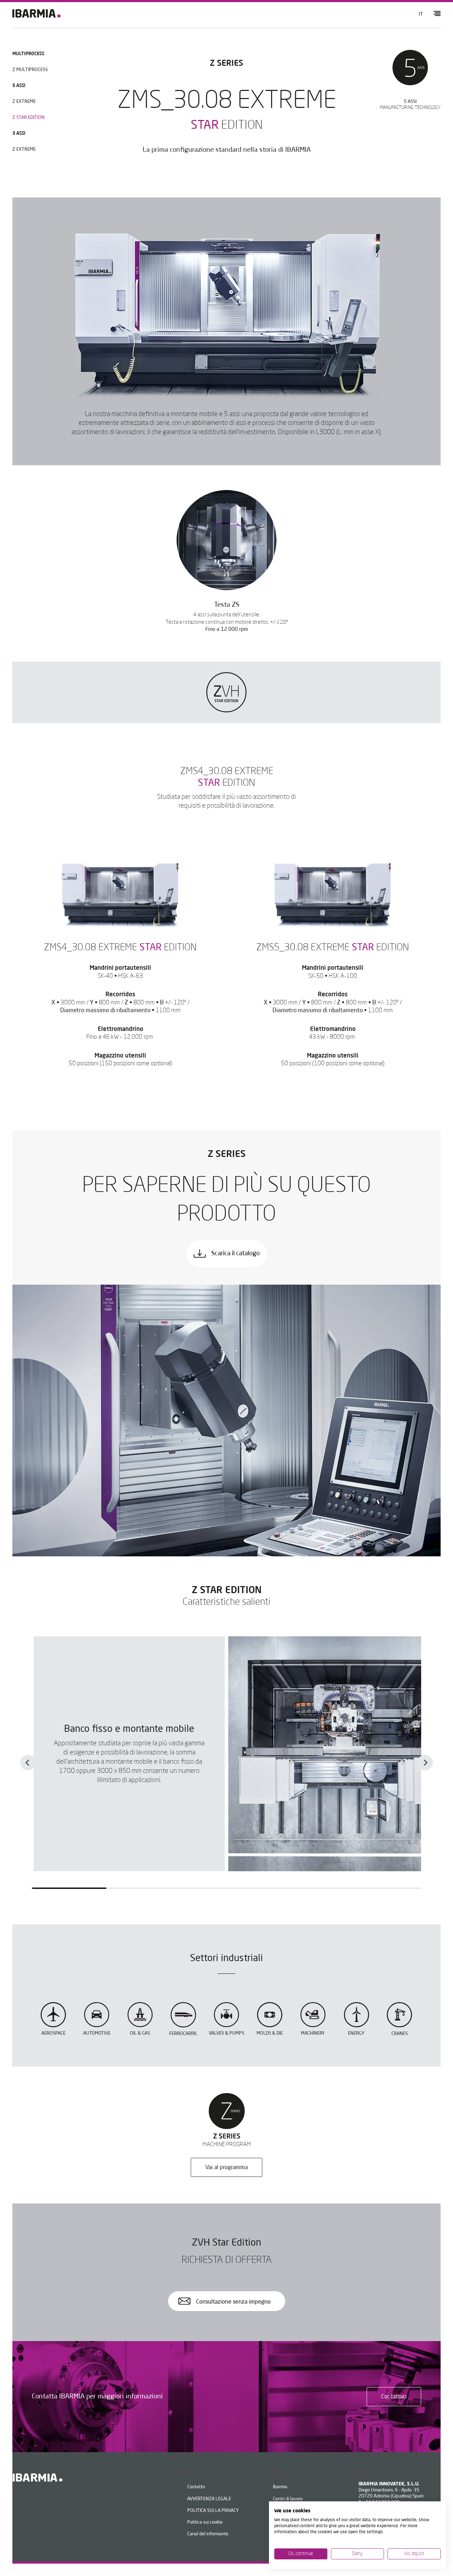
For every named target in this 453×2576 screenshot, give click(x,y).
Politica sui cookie (205, 2522)
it (421, 14)
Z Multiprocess (30, 70)
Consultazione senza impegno (233, 2302)
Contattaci (394, 2397)
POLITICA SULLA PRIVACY (213, 2511)
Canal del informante (208, 2534)
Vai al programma (226, 2168)
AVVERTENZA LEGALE (209, 2499)
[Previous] (28, 1763)
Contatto (196, 2487)
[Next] (425, 1763)
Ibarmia (280, 2487)
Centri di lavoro (288, 2499)
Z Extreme (24, 102)
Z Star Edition (28, 118)
